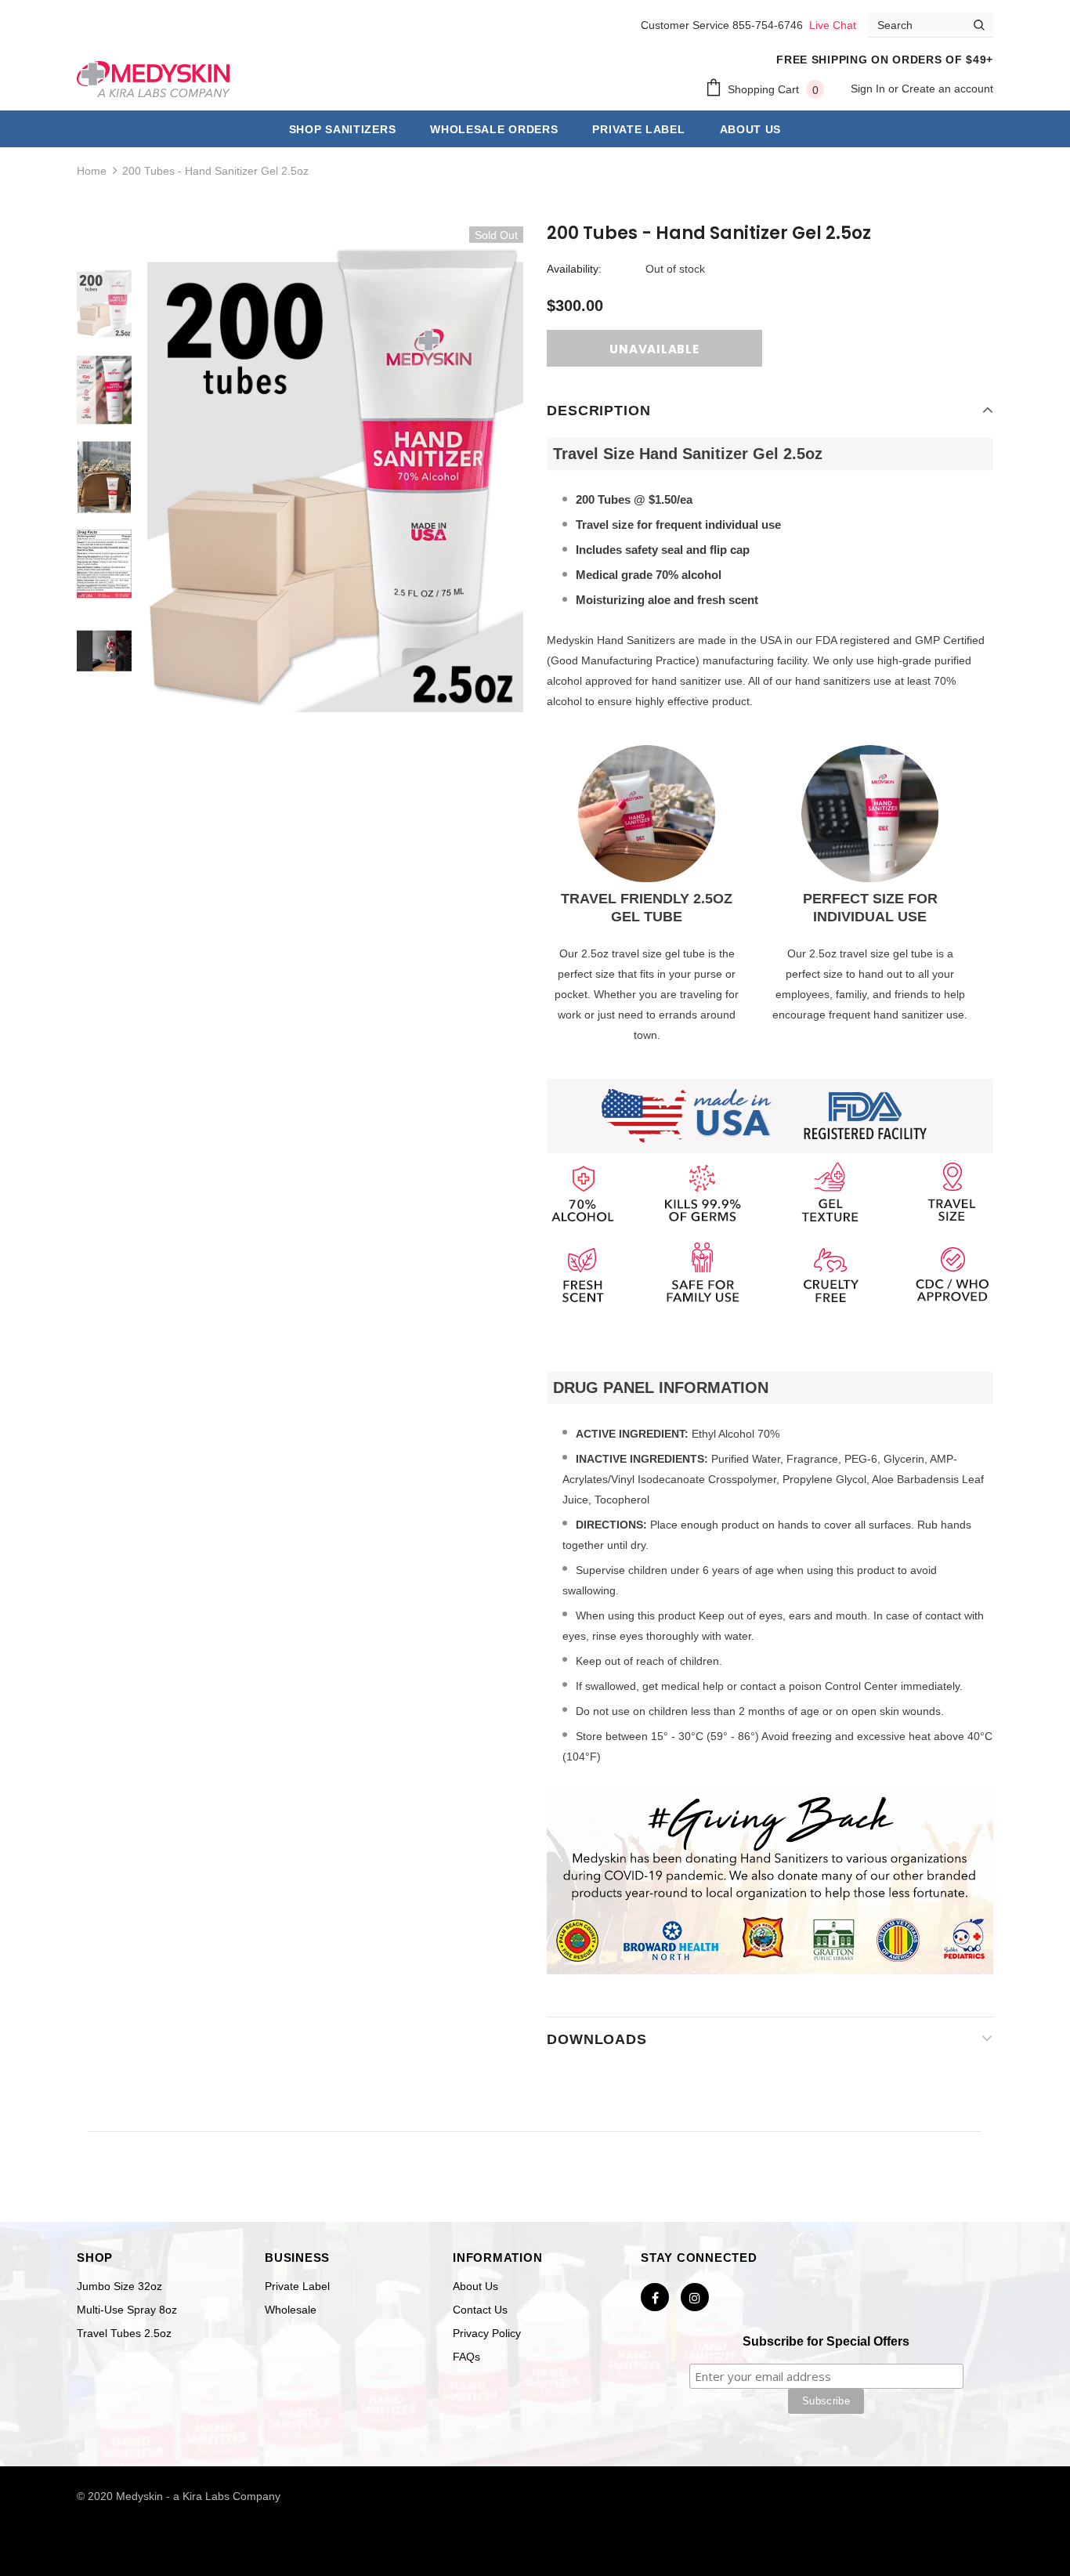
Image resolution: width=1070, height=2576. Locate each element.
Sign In (869, 89)
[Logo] (154, 79)
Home (92, 171)
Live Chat (833, 25)
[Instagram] (695, 2297)
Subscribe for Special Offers (826, 2341)
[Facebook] (655, 2297)
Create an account (947, 89)
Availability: (574, 269)
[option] (335, 477)
